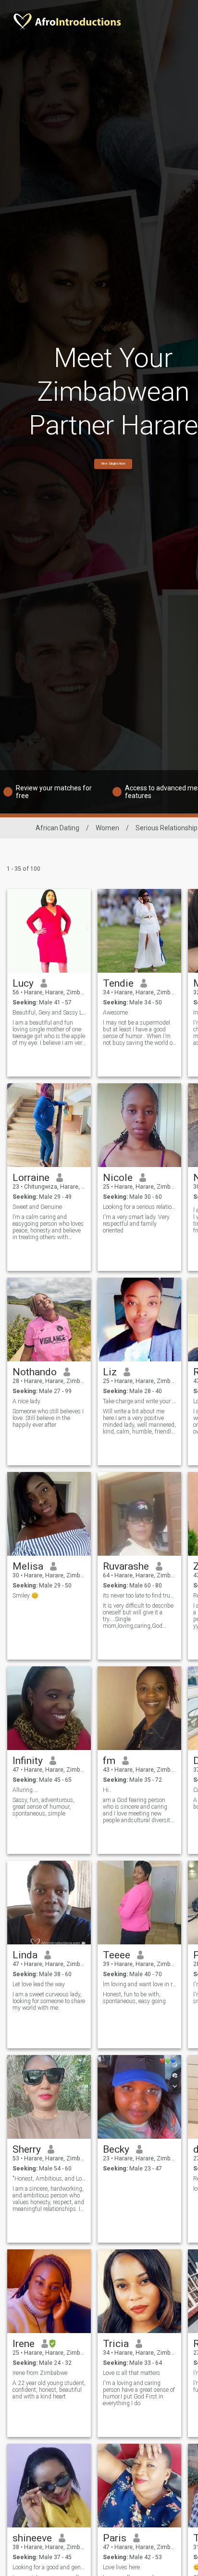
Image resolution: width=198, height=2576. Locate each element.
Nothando (35, 1372)
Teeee (117, 1955)
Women (107, 828)
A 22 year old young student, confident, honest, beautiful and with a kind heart (49, 2390)
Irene (24, 2344)
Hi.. (107, 1790)
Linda (25, 1955)
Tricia (116, 2344)
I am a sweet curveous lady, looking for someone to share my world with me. (49, 2001)
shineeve (32, 2538)
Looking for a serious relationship (140, 1207)
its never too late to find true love (140, 1596)
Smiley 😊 (25, 1596)
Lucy (23, 983)
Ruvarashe (126, 1566)
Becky (116, 2149)
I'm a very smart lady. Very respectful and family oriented (136, 1224)
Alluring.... (25, 1790)
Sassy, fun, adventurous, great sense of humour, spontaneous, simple (43, 1807)
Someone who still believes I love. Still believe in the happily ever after (48, 1418)
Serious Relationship (167, 828)
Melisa (28, 1566)
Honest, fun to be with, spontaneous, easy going (134, 1998)
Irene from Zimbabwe (40, 2373)
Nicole (118, 1178)
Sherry (27, 2149)
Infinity (28, 1761)
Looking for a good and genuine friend (49, 2567)
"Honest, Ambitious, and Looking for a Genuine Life (49, 2179)
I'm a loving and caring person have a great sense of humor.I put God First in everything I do (139, 2393)
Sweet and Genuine (37, 1207)
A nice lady (26, 1401)
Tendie (118, 983)
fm (109, 1761)
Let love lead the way (39, 1984)
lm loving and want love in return (140, 1984)
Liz (110, 1372)
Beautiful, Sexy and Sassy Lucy (49, 1013)
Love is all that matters (131, 2373)
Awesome (115, 1013)
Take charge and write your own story (140, 1401)
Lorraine (31, 1178)
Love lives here (121, 2567)
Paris (115, 2538)
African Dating (57, 828)
